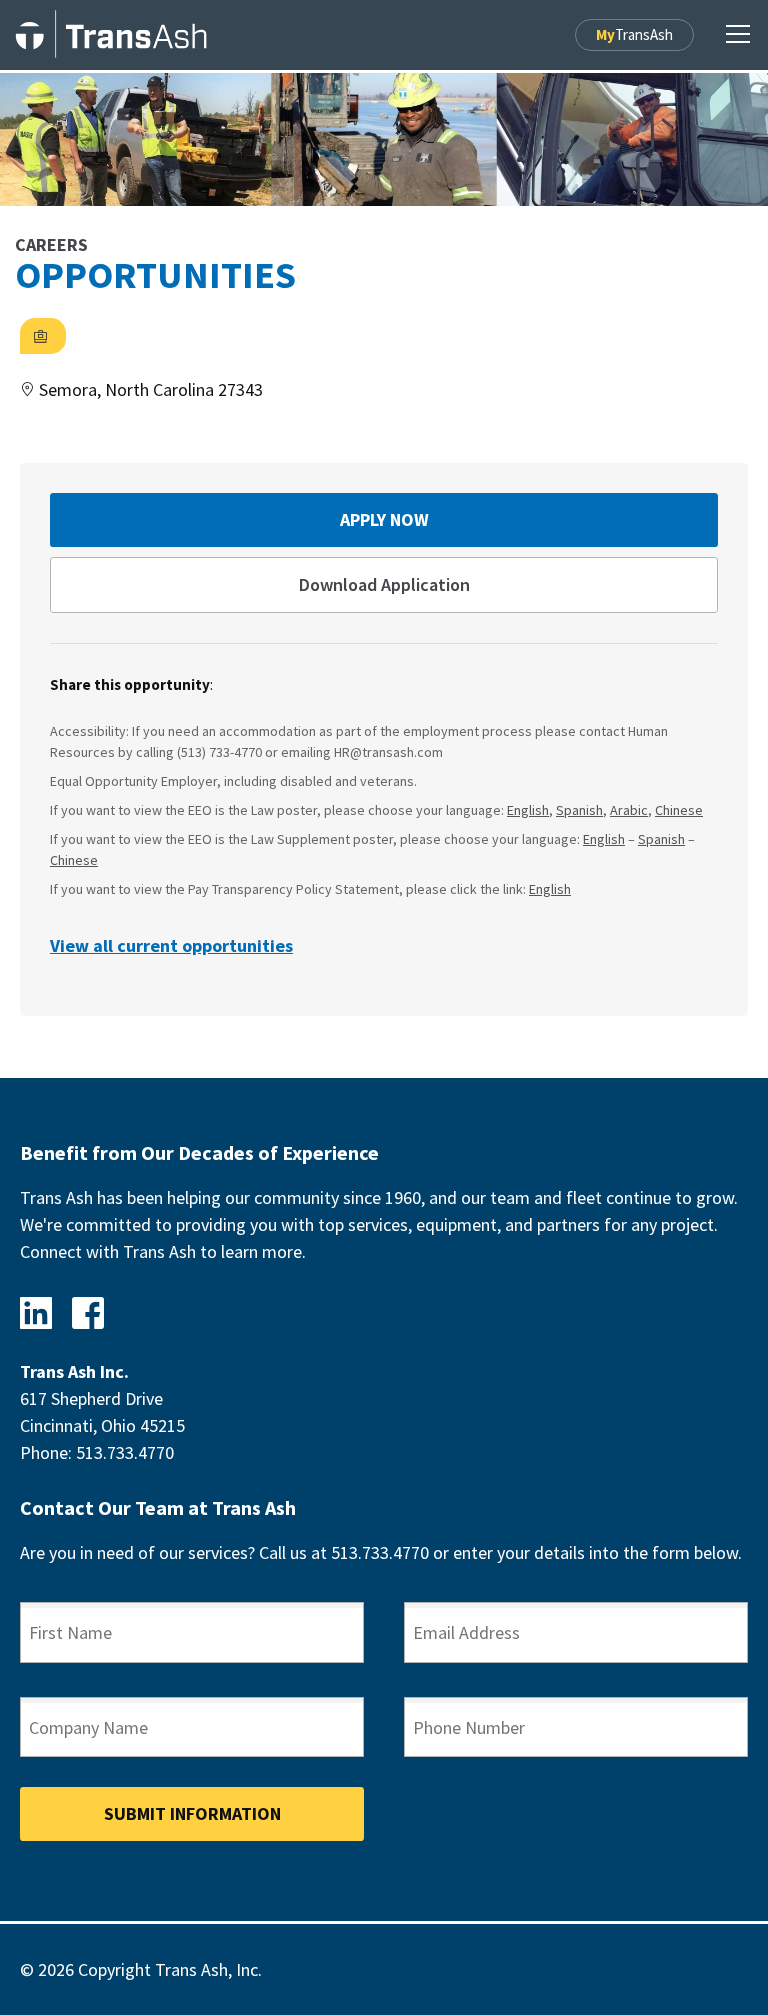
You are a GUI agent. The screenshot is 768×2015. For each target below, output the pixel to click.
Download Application (384, 584)
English (528, 810)
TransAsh (634, 34)
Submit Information (192, 1813)
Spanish (579, 810)
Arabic (629, 810)
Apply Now (384, 519)
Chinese (679, 810)
